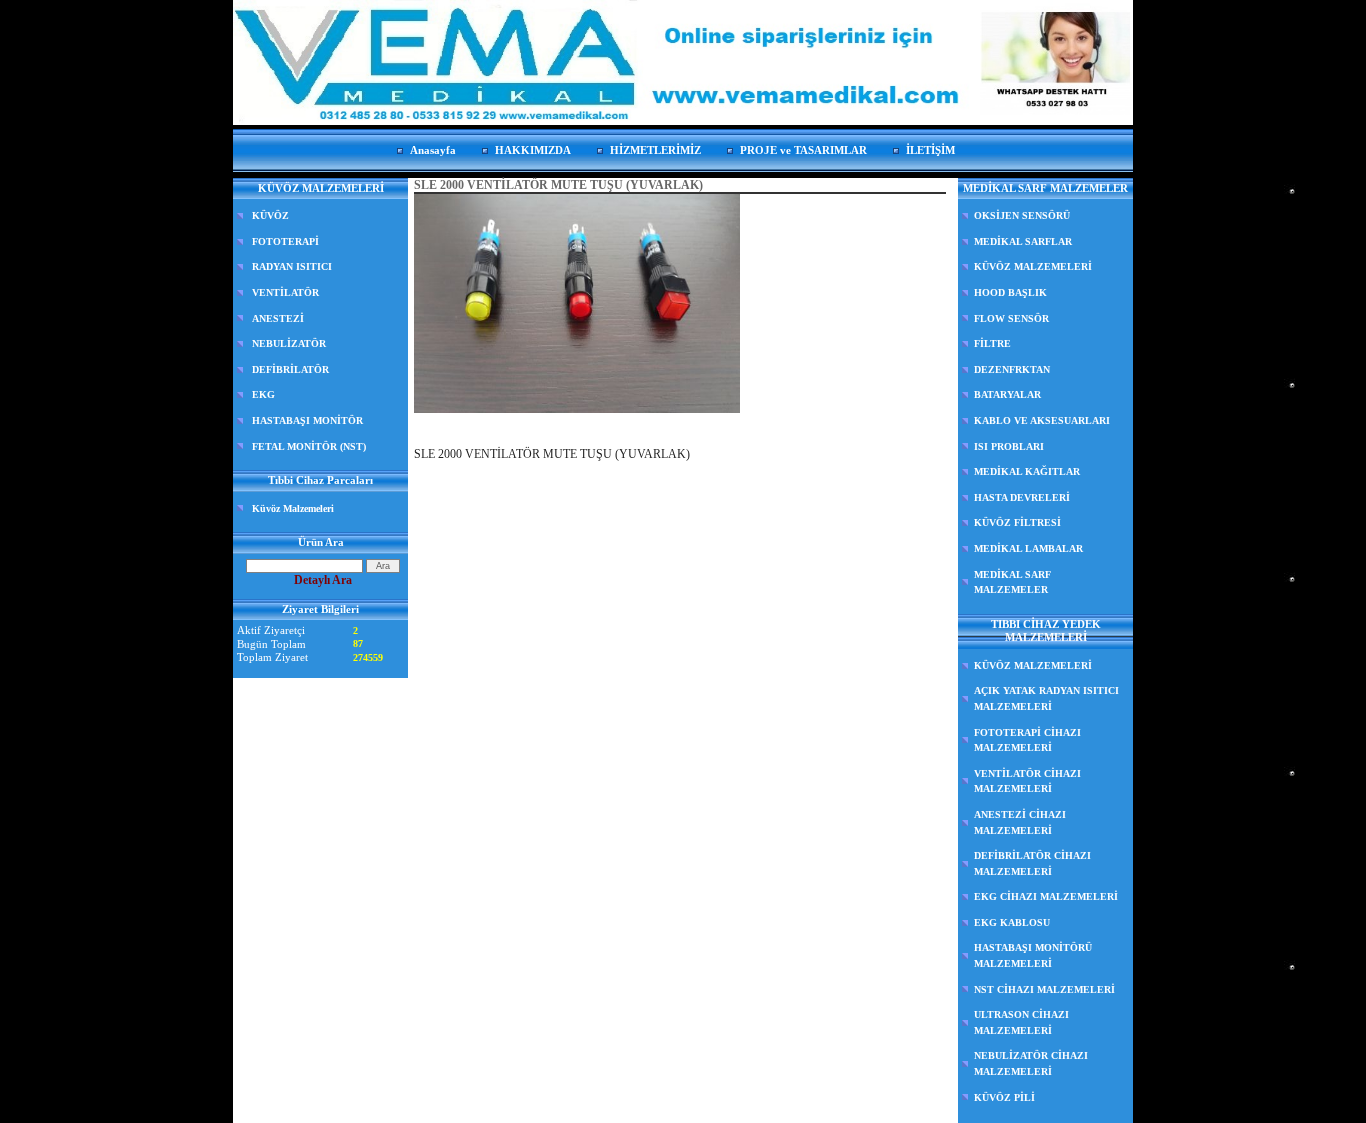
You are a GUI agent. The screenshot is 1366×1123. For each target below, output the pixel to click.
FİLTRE (992, 343)
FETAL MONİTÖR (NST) (309, 446)
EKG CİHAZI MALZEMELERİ (1046, 896)
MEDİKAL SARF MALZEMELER (1012, 582)
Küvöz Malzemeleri (293, 508)
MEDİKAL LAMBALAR (1028, 548)
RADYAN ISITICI (292, 266)
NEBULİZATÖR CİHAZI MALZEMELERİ (1031, 1063)
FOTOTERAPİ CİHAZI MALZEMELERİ (1027, 740)
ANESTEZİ (278, 318)
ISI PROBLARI (1009, 446)
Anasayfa (433, 150)
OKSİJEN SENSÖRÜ (1022, 215)
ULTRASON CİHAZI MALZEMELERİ (1021, 1022)
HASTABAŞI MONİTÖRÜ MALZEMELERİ (1033, 955)
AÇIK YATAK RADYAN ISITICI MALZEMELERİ (1046, 698)
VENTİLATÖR (285, 292)
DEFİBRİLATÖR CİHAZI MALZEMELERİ (1032, 863)
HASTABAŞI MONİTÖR (307, 420)
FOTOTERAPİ (285, 241)
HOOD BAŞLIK (1010, 292)
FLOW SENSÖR (1011, 318)
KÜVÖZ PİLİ (1004, 1097)
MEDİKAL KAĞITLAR (1027, 471)
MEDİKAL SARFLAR (1023, 241)
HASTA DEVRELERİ (1022, 497)
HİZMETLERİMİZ (655, 150)
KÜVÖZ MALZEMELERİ (1033, 266)
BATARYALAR (1007, 394)
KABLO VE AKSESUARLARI (1042, 420)
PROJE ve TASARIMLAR (803, 150)
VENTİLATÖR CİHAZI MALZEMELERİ (1027, 781)
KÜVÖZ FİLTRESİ (1017, 522)
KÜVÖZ (270, 215)
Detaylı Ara (323, 580)
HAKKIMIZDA (533, 150)
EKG (263, 394)
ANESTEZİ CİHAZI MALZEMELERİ (1020, 822)
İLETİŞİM (930, 150)
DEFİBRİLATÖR (290, 369)
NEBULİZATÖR (289, 343)
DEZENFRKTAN (1012, 369)
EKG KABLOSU (1012, 922)
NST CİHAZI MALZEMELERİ (1044, 989)
